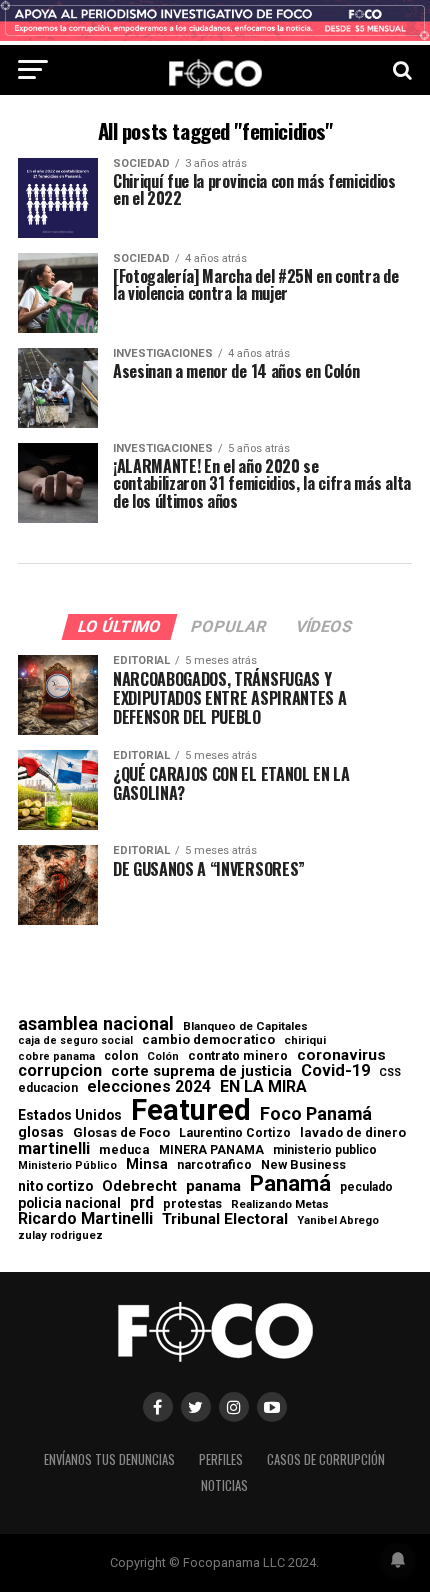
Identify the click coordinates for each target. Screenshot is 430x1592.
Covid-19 (335, 1071)
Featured (191, 1110)
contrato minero (238, 1056)
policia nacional (69, 1204)
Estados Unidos (70, 1116)
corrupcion (60, 1071)
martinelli (54, 1149)
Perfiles (221, 1459)
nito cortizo (55, 1187)
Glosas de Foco (121, 1132)
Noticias (224, 1485)
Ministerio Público (67, 1166)
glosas (41, 1132)
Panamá (290, 1183)
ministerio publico (325, 1150)
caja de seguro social (75, 1041)
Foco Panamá (316, 1114)
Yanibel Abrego (338, 1220)
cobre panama (56, 1057)
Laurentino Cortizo (235, 1133)
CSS (390, 1073)
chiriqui (305, 1040)
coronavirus (341, 1055)
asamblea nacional (96, 1024)
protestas (192, 1204)
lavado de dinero (353, 1133)
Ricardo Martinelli (85, 1219)
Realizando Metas (280, 1204)
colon (121, 1056)
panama (213, 1186)
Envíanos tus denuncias (109, 1459)
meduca (124, 1150)
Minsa (147, 1164)
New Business (303, 1165)
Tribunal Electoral (225, 1219)
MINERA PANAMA (211, 1150)
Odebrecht (139, 1186)
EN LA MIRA (263, 1087)
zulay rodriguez (60, 1236)
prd (142, 1203)
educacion (48, 1088)
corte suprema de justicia (201, 1071)
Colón (163, 1056)
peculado (366, 1187)
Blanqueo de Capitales (245, 1027)
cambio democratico (208, 1040)
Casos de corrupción (326, 1459)
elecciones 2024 (149, 1087)
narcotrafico (214, 1165)
